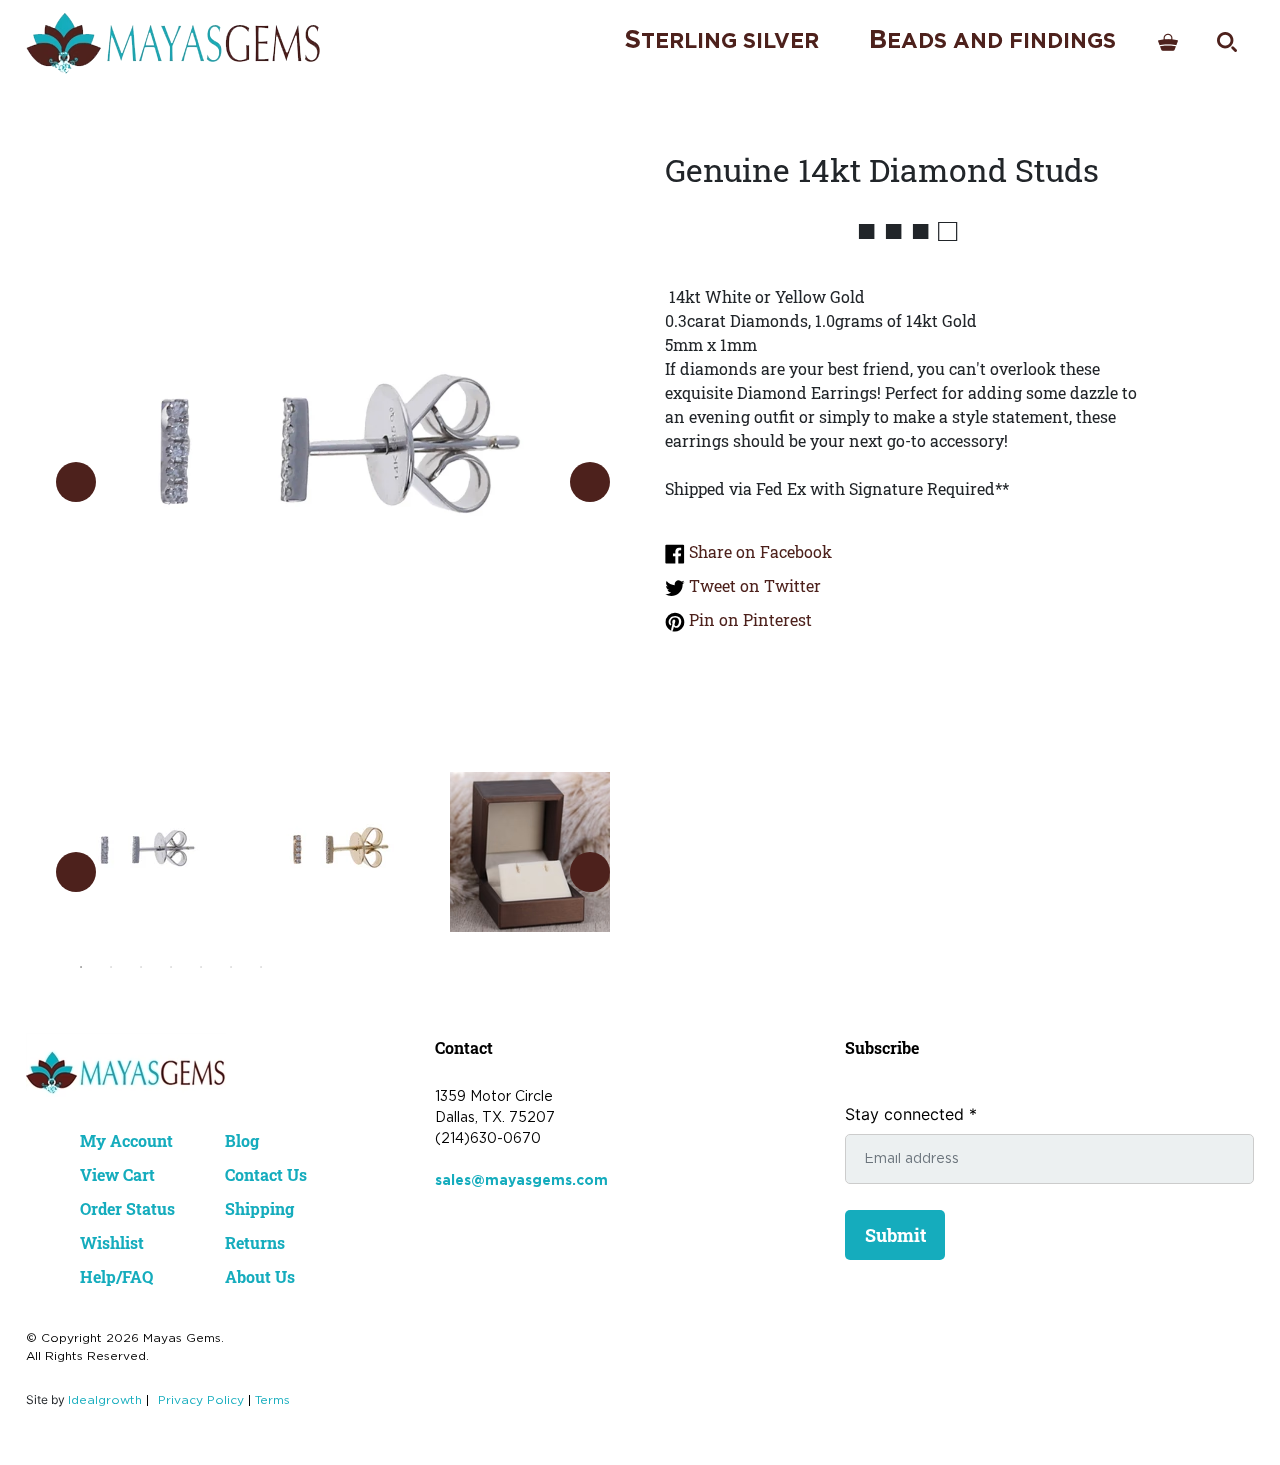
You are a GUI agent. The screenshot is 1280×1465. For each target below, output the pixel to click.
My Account (126, 1140)
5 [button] (201, 967)
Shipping (259, 1208)
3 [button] (141, 967)
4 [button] (171, 967)
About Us (260, 1276)
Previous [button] (76, 482)
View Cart (117, 1174)
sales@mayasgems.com (521, 1181)
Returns (255, 1242)
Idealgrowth (105, 1400)
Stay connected (911, 1114)
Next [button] (590, 482)
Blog (242, 1140)
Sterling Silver (721, 40)
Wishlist (112, 1242)
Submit (895, 1235)
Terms (272, 1400)
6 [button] (231, 967)
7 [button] (261, 967)
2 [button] (111, 967)
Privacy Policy (201, 1400)
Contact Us (266, 1174)
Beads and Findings (992, 40)
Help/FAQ (116, 1276)
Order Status (127, 1208)
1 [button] (81, 967)
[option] (333, 461)
